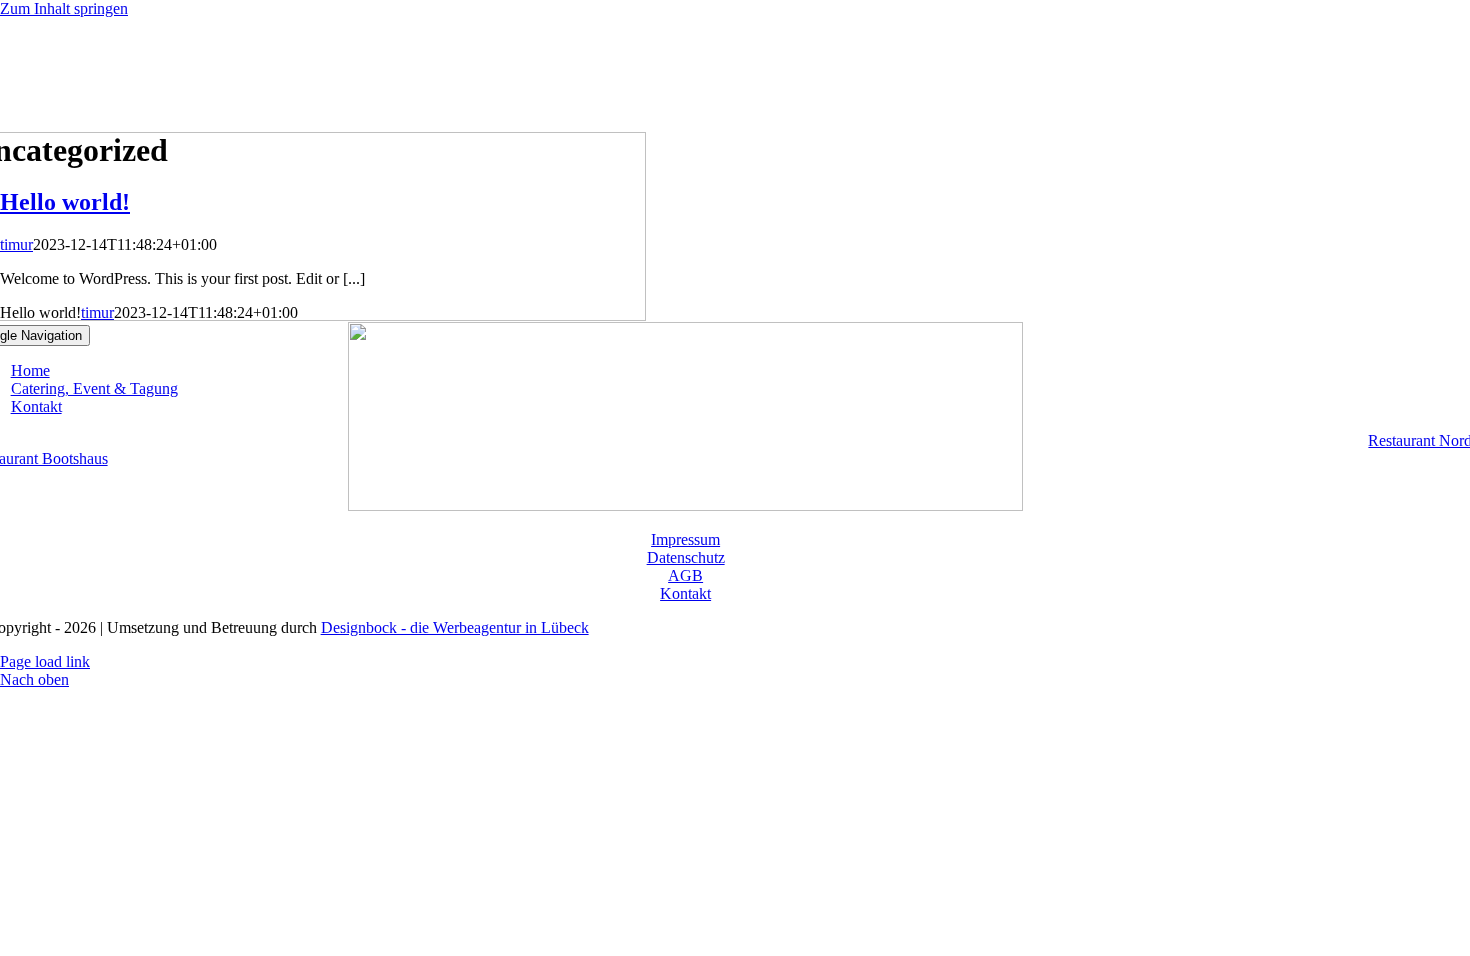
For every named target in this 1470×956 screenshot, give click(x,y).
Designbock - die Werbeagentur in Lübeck (455, 627)
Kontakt (685, 593)
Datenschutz (686, 557)
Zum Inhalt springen (64, 8)
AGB (685, 575)
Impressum (685, 539)
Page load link (45, 661)
